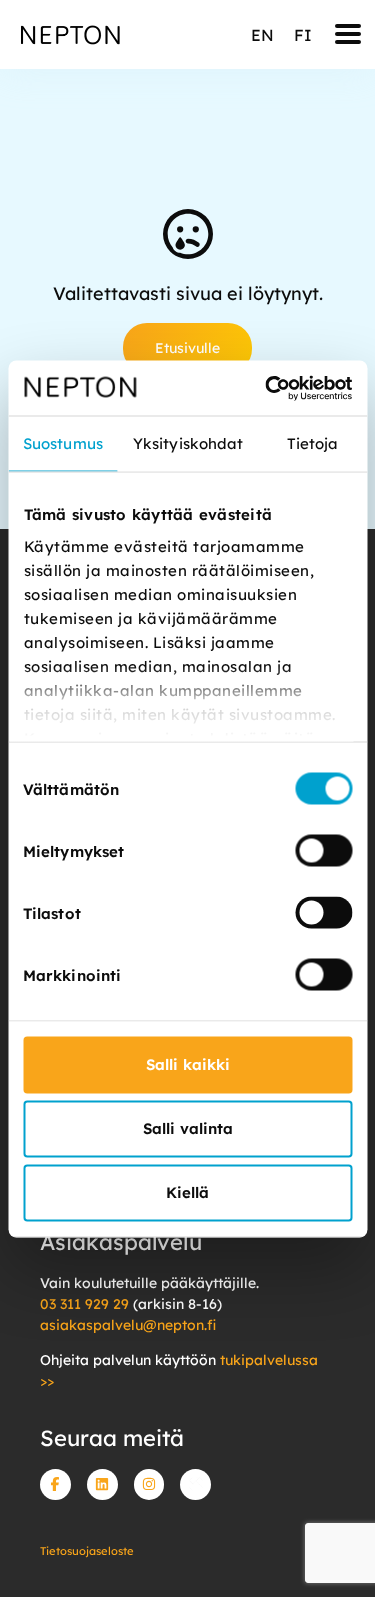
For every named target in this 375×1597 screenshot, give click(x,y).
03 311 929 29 (84, 1304)
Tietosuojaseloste (87, 1551)
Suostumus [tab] (63, 443)
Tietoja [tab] (313, 443)
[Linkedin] (102, 1484)
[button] (348, 34)
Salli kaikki (188, 1064)
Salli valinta (188, 1128)
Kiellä (187, 1192)
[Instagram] (149, 1484)
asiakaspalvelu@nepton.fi (128, 1325)
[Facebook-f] (55, 1484)
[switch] (323, 851)
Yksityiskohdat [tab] (188, 443)
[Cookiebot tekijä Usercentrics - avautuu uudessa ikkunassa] (267, 388)
